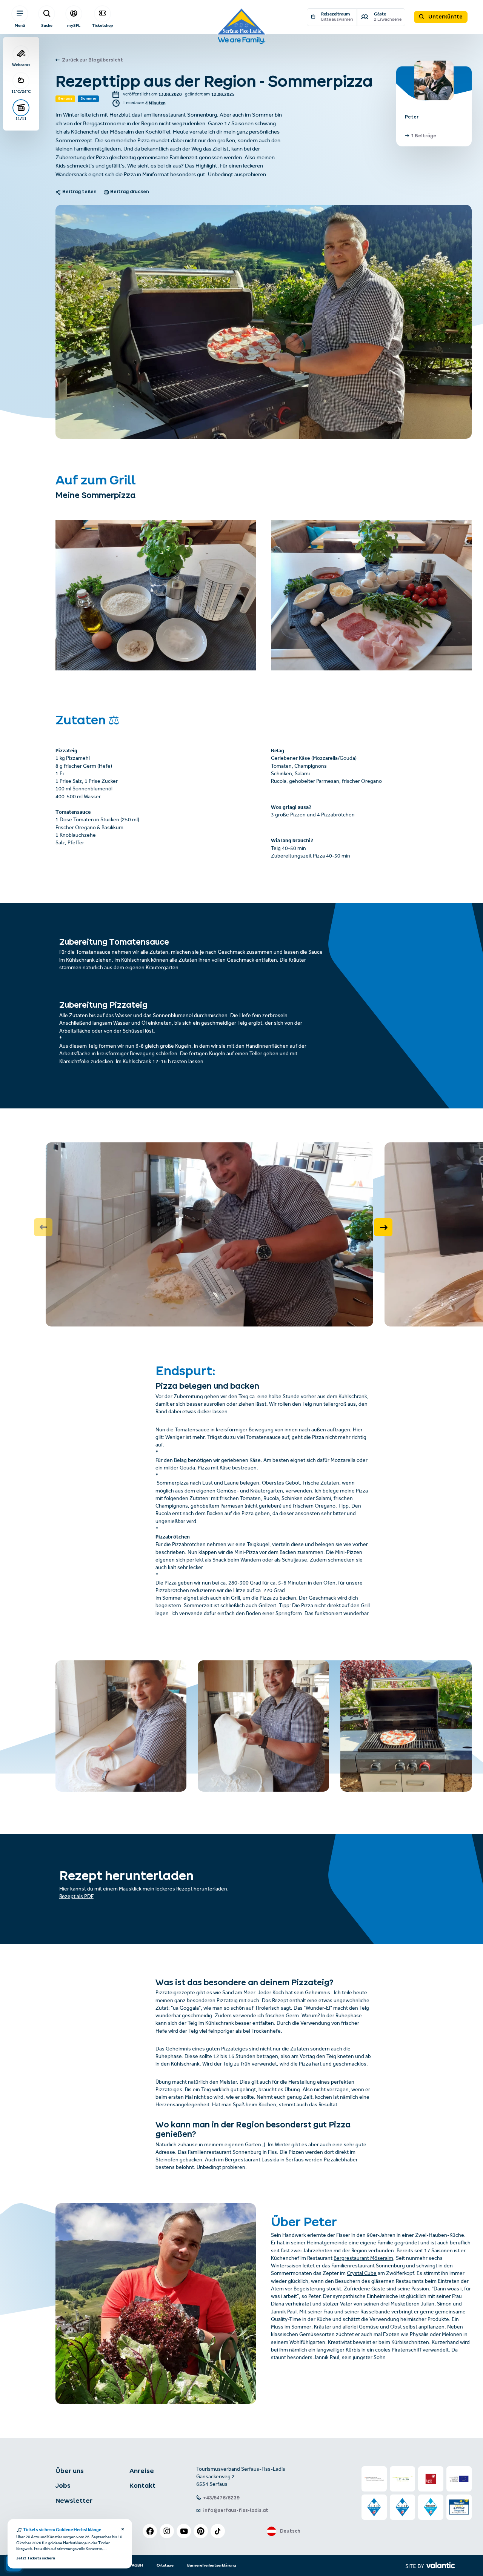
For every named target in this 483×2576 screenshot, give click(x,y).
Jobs (63, 2485)
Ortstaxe (165, 2565)
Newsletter (74, 2501)
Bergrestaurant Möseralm (363, 2259)
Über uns (70, 2471)
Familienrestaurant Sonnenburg (368, 2266)
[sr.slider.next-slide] (383, 1227)
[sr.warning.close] (122, 2530)
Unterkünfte (445, 17)
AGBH (137, 2565)
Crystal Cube (362, 2274)
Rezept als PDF (76, 1897)
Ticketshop (102, 25)
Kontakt (142, 2485)
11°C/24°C (21, 91)
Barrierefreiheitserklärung (212, 2565)
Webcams (21, 65)
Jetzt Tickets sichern (36, 2559)
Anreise (142, 2471)
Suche (47, 25)
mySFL (74, 25)
